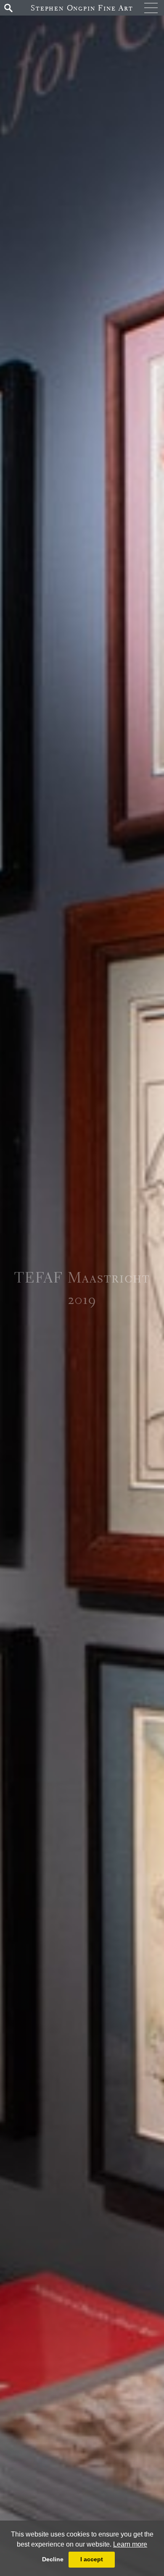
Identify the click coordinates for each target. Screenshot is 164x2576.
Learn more (130, 2544)
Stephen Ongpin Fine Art (82, 8)
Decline (53, 2559)
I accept (92, 2559)
